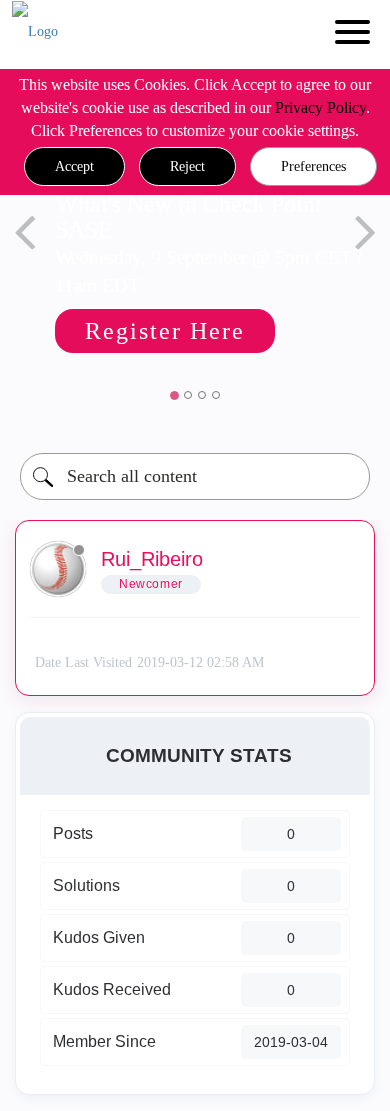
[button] (74, 167)
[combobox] (195, 476)
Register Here (165, 331)
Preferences (313, 166)
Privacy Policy (320, 107)
